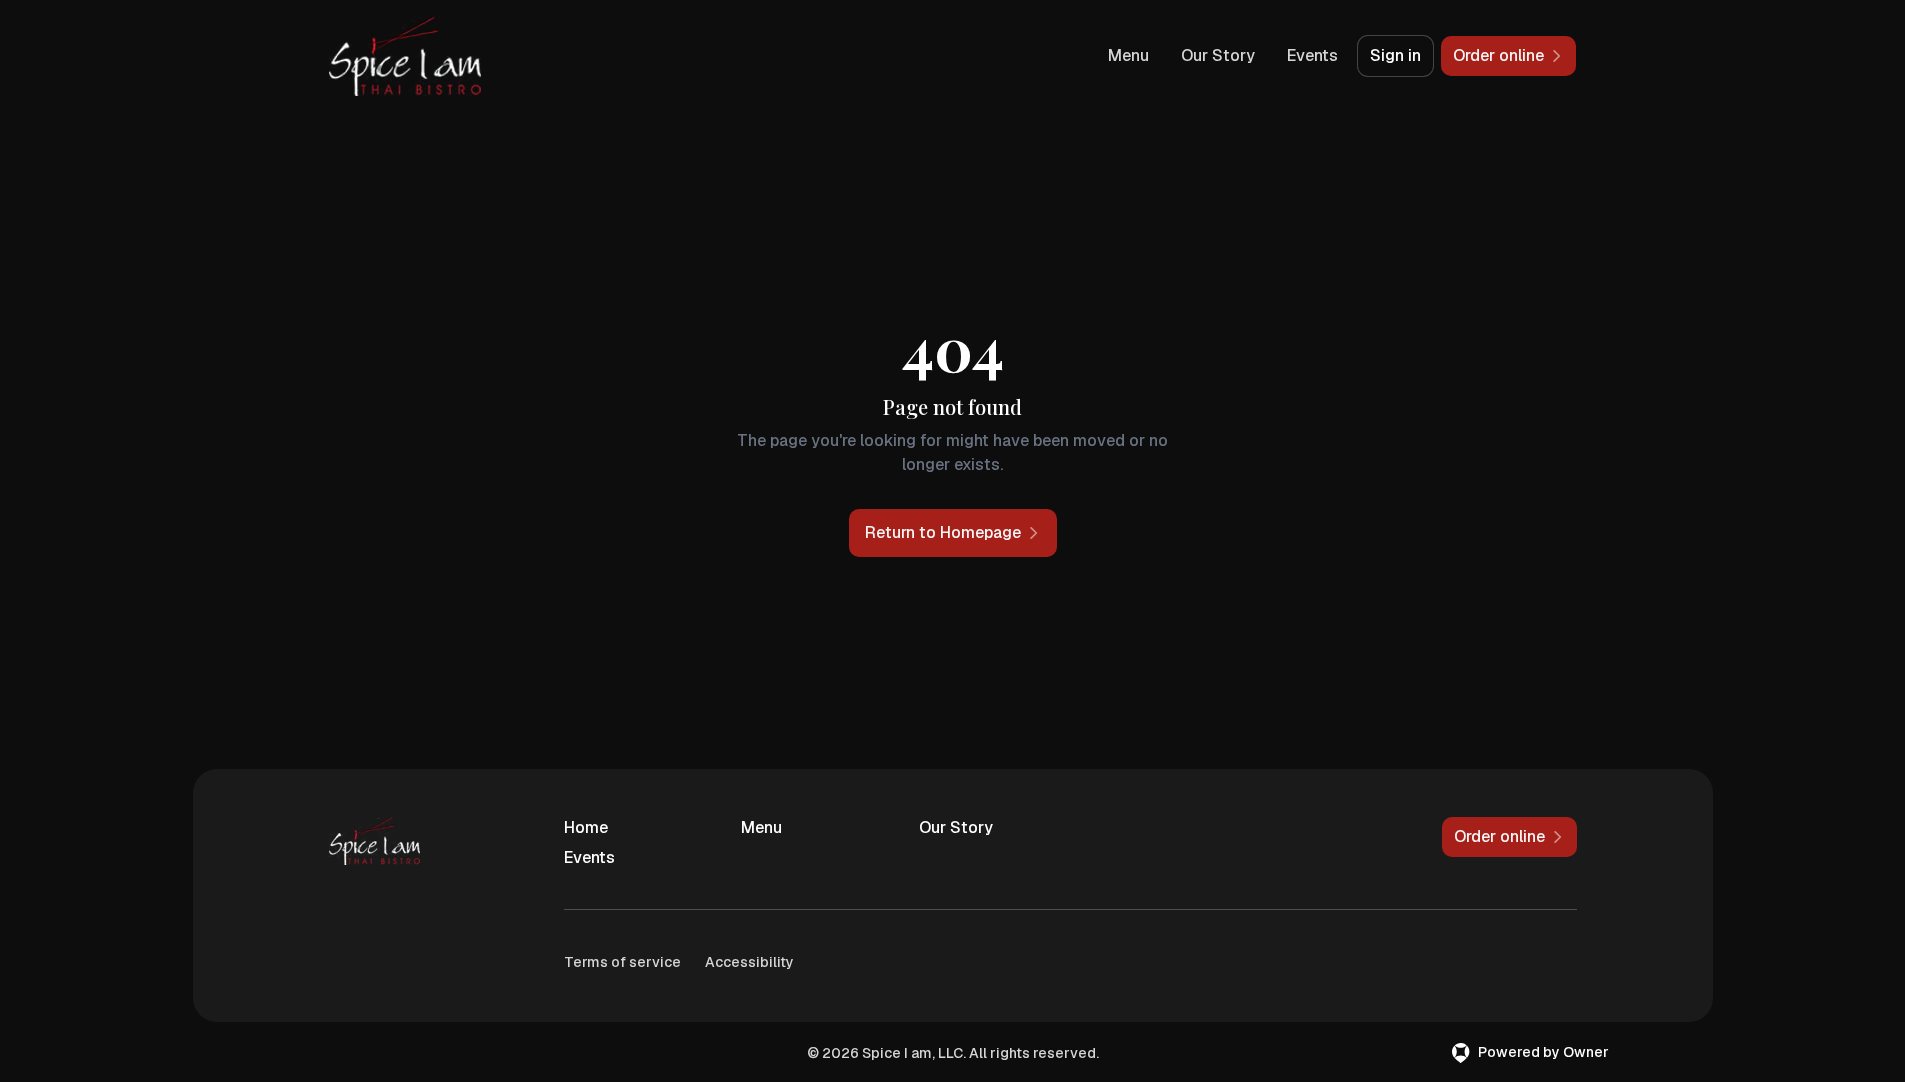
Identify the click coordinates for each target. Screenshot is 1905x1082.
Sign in (1395, 55)
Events (1312, 55)
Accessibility (749, 962)
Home (586, 827)
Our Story (1218, 55)
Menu (1128, 55)
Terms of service (622, 962)
